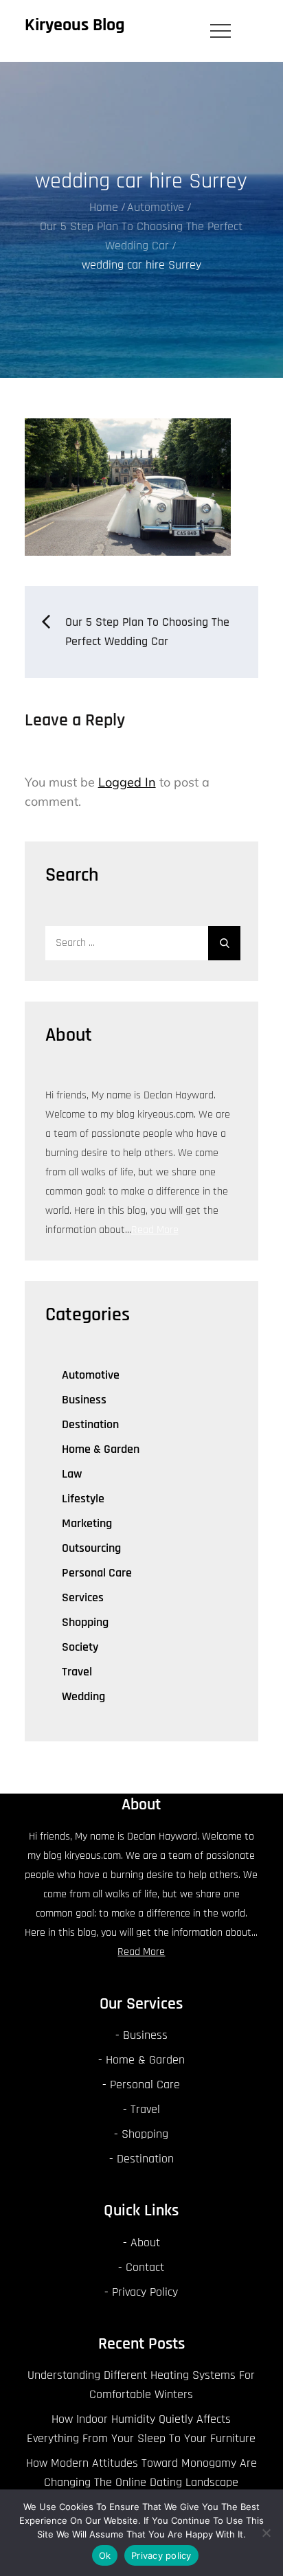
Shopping (85, 1622)
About (145, 2242)
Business (84, 1400)
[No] (266, 2533)
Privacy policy (161, 2555)
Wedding (83, 1696)
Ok (105, 2555)
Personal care (97, 1573)
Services (83, 1597)
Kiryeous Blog (75, 25)
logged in (127, 782)
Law (72, 1474)
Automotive (91, 1375)
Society (80, 1647)
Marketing (87, 1523)
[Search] (224, 943)
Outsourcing (91, 1548)
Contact (145, 2267)
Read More (155, 1230)
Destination (90, 1424)
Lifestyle (83, 1499)
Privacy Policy (145, 2292)
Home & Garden (101, 1449)
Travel (77, 1672)
